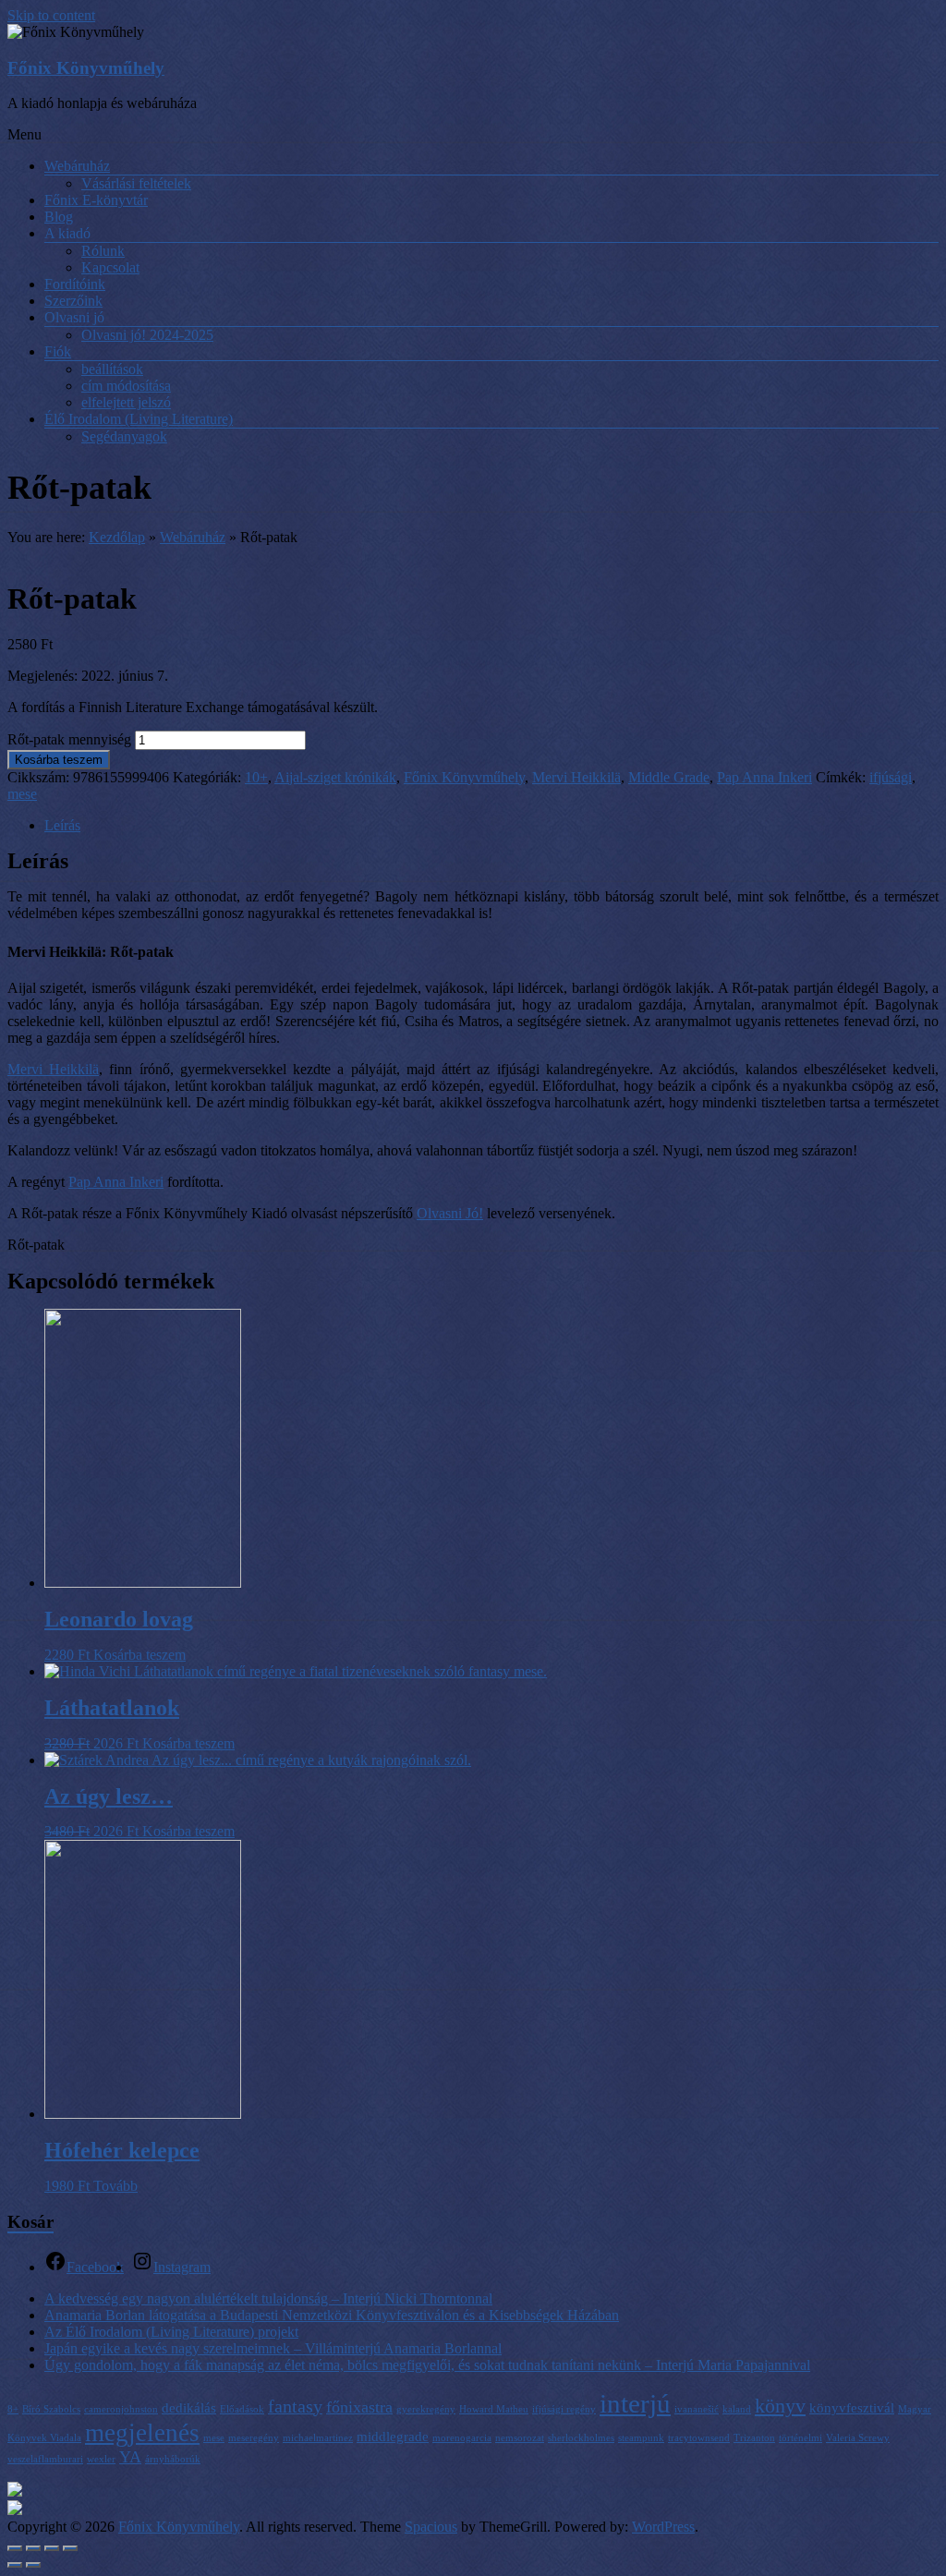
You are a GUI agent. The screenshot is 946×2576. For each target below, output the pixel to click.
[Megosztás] (33, 2548)
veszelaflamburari (45, 2459)
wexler (101, 2459)
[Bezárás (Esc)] (15, 2548)
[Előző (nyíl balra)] (15, 2565)
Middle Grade (669, 777)
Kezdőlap (117, 537)
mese (22, 794)
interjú (635, 2403)
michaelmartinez (318, 2438)
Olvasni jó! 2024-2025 (147, 335)
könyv (780, 2406)
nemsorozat (520, 2438)
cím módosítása (126, 386)
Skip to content (51, 15)
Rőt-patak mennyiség (69, 739)
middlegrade (393, 2437)
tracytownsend (699, 2438)
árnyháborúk (173, 2459)
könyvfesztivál (852, 2408)
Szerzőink (73, 301)
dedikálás (189, 2408)
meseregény (254, 2438)
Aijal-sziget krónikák (335, 777)
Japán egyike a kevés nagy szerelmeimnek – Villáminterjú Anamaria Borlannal (273, 2348)
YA (130, 2457)
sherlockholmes (581, 2438)
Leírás (62, 825)
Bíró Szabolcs (51, 2409)
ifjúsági (891, 777)
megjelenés (142, 2433)
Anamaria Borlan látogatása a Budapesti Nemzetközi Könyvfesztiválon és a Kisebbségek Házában (332, 2315)
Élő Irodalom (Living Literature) (139, 419)
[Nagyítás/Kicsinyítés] (70, 2548)
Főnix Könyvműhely (86, 68)
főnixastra (359, 2407)
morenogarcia (462, 2438)
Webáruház (77, 166)
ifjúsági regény (564, 2409)
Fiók (58, 351)
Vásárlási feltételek (136, 183)
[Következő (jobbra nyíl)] (33, 2565)
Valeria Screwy (858, 2438)
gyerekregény (426, 2409)
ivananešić (697, 2409)
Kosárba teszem (59, 760)
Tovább (115, 2186)
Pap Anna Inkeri (764, 777)
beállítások (112, 369)
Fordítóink (75, 284)
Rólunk (103, 251)
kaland (737, 2409)
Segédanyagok (124, 436)
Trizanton (754, 2438)
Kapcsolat (110, 267)
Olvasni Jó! (450, 1213)
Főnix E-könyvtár (96, 200)
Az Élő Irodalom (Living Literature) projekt (171, 2332)
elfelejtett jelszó (126, 402)
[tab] (491, 826)
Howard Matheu (494, 2409)
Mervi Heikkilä (576, 777)
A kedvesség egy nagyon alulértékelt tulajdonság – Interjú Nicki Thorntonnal (268, 2298)
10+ (256, 777)
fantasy (295, 2406)
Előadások (242, 2409)
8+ (13, 2409)
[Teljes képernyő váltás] (52, 2548)
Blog (59, 217)
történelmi (800, 2438)
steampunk (641, 2438)
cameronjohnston (121, 2409)
